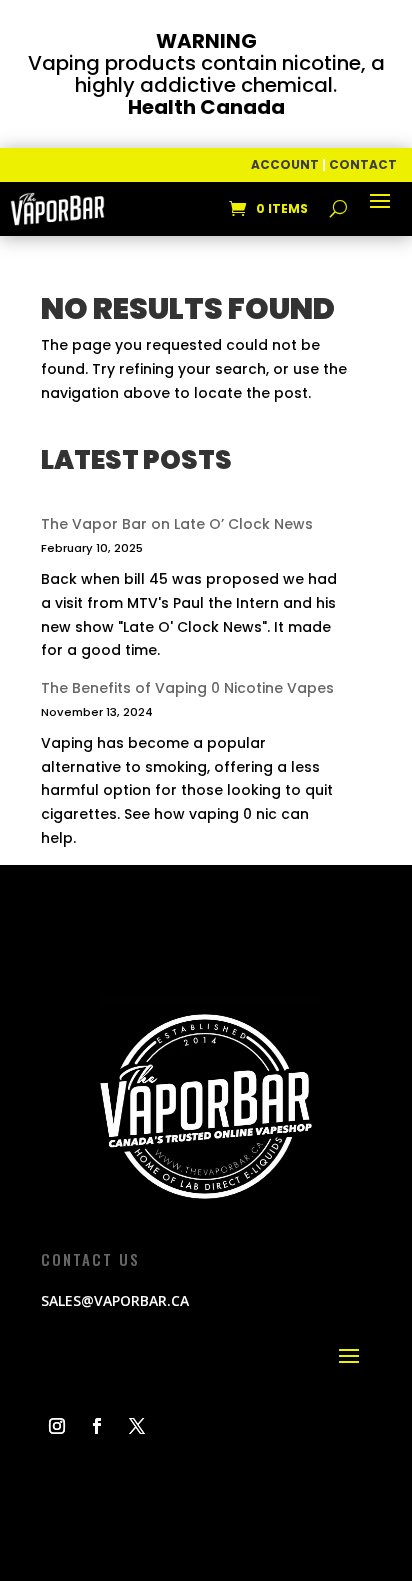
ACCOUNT (285, 164)
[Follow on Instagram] (57, 1426)
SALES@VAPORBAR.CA (115, 1300)
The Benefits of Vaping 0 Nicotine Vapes (187, 688)
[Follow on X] (137, 1426)
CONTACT (363, 164)
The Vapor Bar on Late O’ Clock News (177, 524)
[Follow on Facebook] (97, 1426)
